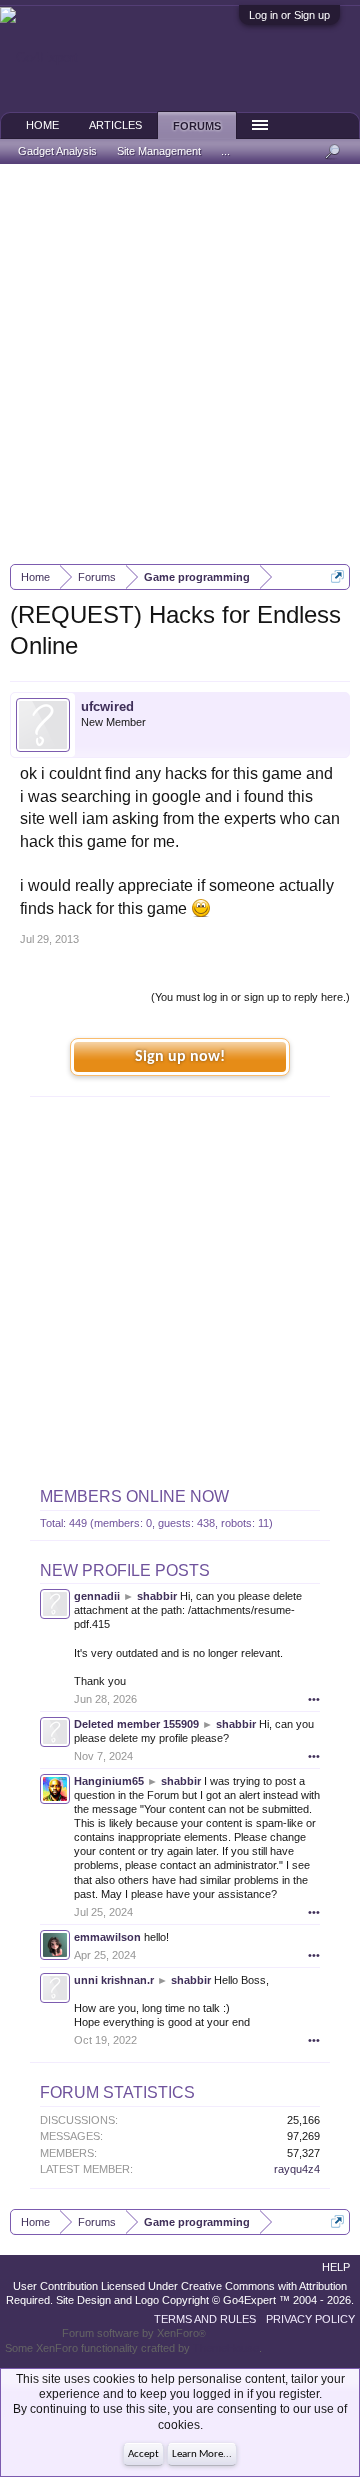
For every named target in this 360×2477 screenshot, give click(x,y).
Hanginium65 (109, 1781)
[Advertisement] (180, 364)
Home (42, 125)
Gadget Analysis (57, 151)
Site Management (159, 151)
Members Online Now (134, 1496)
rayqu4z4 (297, 2169)
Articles (115, 125)
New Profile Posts (125, 1570)
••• (314, 1699)
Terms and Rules (205, 2319)
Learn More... (202, 2454)
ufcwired (107, 706)
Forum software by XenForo (134, 2333)
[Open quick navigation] (337, 576)
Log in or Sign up (289, 15)
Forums (197, 126)
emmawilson (107, 1937)
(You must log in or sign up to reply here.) (250, 997)
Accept (143, 2454)
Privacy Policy (310, 2319)
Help (336, 2267)
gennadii (97, 1596)
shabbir (157, 1596)
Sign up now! (180, 1057)
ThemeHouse (226, 2348)
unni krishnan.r (114, 1980)
